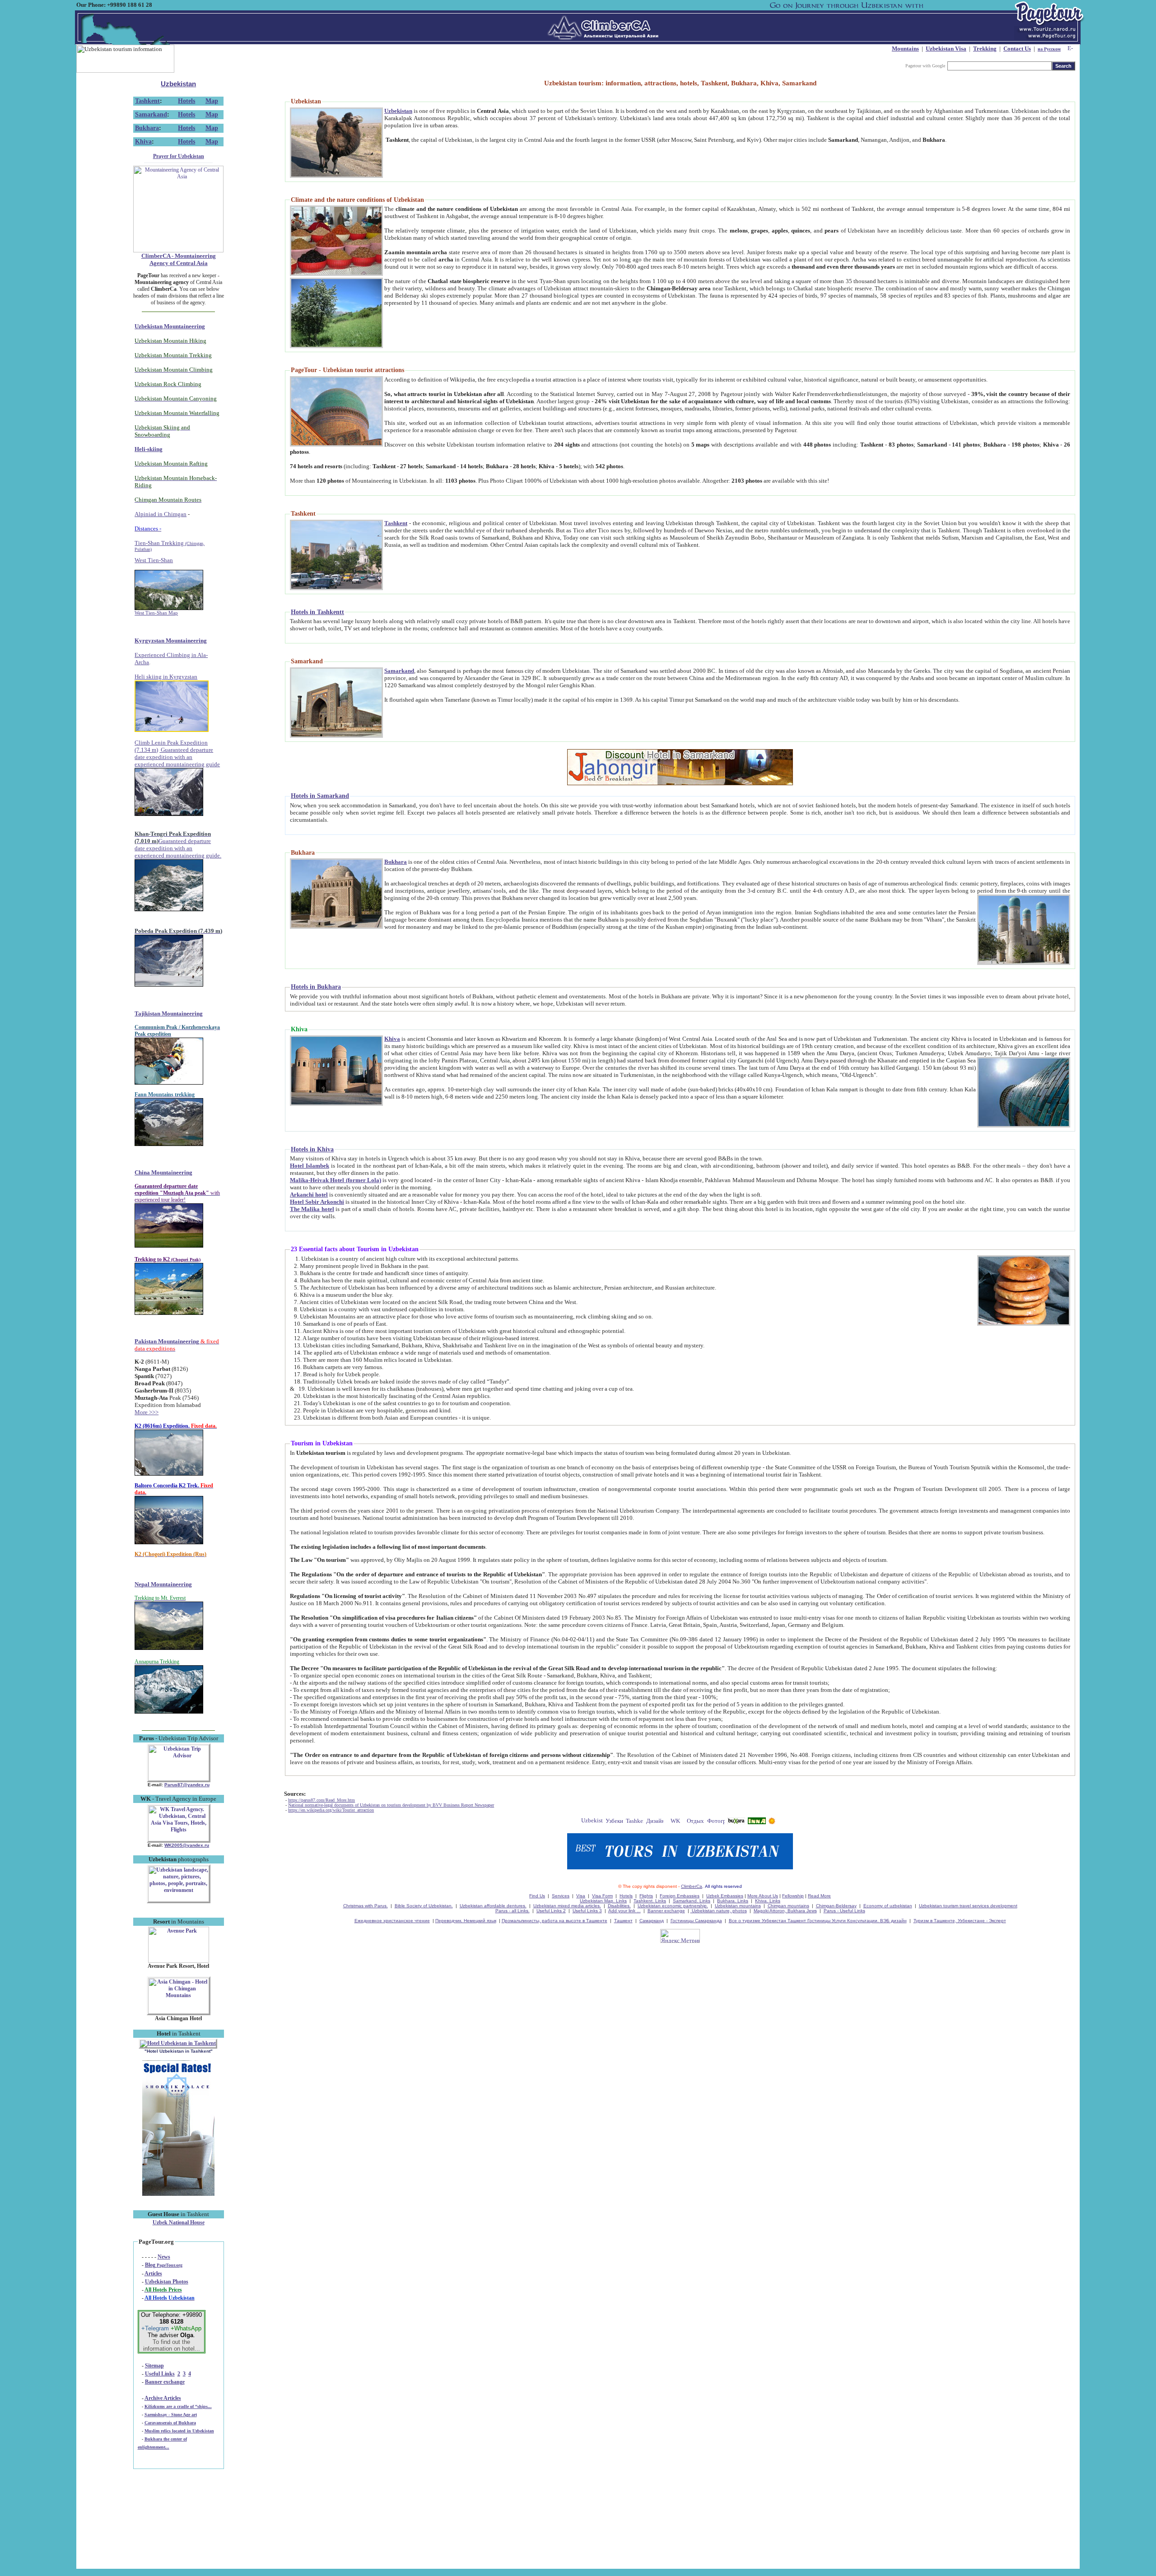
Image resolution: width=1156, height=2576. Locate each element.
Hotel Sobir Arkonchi (317, 1202)
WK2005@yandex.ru (187, 1845)
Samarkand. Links (692, 1901)
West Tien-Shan (154, 560)
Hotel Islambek (310, 1166)
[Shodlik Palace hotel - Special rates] (178, 2194)
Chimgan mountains (788, 1906)
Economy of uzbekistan (888, 1906)
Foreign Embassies (680, 1896)
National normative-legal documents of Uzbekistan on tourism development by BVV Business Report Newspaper (391, 1805)
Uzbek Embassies (725, 1896)
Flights (646, 1896)
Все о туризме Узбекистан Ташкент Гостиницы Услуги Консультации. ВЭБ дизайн (818, 1921)
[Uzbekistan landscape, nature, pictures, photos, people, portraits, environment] (179, 1900)
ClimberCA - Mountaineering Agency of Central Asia (179, 259)
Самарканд (652, 1921)
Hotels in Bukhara (316, 987)
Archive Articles (163, 2398)
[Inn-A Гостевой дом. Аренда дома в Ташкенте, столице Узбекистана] (757, 1822)
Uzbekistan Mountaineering (170, 326)
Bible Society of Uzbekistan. (424, 1906)
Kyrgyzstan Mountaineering (171, 641)
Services (561, 1896)
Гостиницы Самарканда (696, 1921)
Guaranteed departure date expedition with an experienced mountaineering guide (177, 757)
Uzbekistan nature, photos (719, 1911)
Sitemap (154, 2366)
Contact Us (1017, 49)
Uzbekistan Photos (167, 2282)
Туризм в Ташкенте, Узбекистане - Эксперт (960, 1921)
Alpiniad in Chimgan (161, 514)
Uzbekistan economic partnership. (673, 1906)
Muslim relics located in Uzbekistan (179, 2431)
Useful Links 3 (587, 1911)
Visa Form (602, 1896)
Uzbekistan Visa (946, 49)
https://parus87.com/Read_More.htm (322, 1800)
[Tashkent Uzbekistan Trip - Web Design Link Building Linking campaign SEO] (635, 1822)
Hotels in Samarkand (320, 796)
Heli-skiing (149, 449)
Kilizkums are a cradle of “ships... (178, 2406)
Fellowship (793, 1896)
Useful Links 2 (551, 1911)
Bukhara (147, 128)
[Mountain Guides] (772, 1822)
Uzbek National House (179, 2222)
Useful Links (160, 2374)
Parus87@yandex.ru (187, 1785)
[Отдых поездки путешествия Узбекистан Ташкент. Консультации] (696, 1822)
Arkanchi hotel (309, 1195)
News (164, 2257)
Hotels (186, 101)
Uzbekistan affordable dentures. (493, 1906)
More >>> (147, 1412)
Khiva (143, 142)
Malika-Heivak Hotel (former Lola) (336, 1180)
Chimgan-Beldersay (836, 1906)
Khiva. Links (768, 1901)
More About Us (763, 1896)
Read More (819, 1896)
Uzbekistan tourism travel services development (968, 1906)
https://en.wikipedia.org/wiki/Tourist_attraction (331, 1810)
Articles (153, 2273)
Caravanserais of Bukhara (170, 2423)
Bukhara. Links (733, 1901)
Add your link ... (625, 1911)
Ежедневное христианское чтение (392, 1921)
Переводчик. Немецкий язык (466, 1921)
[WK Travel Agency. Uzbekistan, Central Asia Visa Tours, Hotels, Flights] (179, 1840)
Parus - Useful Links (844, 1911)
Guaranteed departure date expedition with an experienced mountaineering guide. (178, 848)
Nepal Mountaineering (163, 1584)
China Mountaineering (163, 1172)
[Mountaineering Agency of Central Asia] (178, 251)
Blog (164, 2265)
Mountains (905, 49)
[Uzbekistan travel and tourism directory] (592, 1822)
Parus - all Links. (513, 1911)
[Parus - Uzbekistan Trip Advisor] (179, 1779)
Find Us (537, 1896)
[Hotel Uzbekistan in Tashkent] (178, 2043)
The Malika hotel (312, 1209)
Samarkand (151, 114)
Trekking (985, 49)
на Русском (1049, 49)
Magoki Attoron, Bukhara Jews (785, 1911)
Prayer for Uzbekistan (179, 156)
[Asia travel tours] (736, 1822)
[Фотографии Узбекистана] (716, 1822)
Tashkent (147, 101)
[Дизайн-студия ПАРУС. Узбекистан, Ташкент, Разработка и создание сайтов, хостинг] (655, 1822)
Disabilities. (619, 1906)
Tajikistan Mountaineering (169, 1013)
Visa (581, 1896)
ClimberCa (692, 1886)
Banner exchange (165, 2382)
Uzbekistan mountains (738, 1906)
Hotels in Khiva (312, 1149)
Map (212, 101)
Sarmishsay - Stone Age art (171, 2415)
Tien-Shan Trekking (170, 546)
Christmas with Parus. (366, 1906)
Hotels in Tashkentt (317, 612)
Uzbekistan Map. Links (603, 1901)
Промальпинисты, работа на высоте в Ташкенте (555, 1921)
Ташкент (623, 1921)
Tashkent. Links (650, 1901)
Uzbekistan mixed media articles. (567, 1906)
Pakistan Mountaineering (167, 1341)
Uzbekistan (178, 84)
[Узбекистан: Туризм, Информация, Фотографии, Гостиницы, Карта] (614, 1822)
